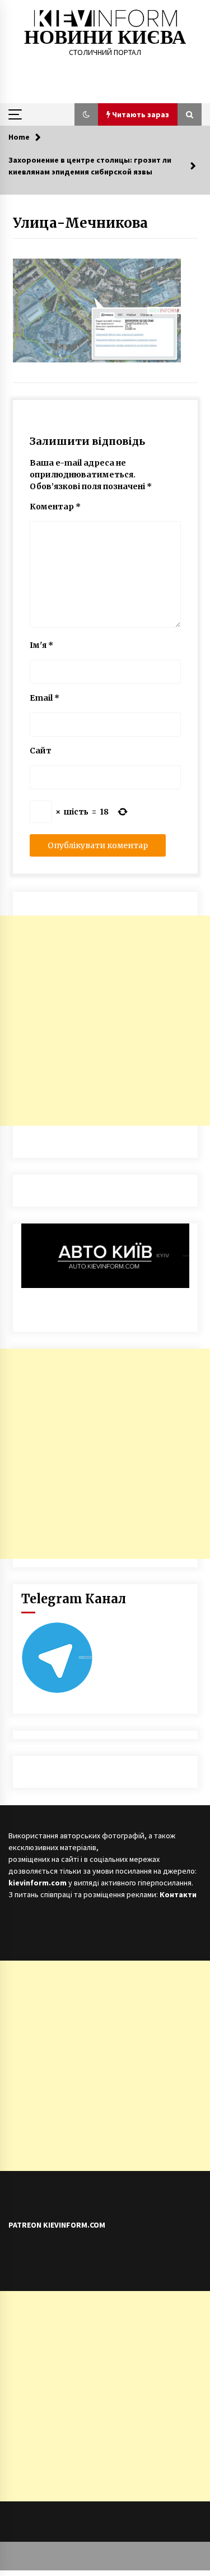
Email (45, 698)
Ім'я (41, 645)
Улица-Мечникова (80, 223)
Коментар (55, 507)
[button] (86, 114)
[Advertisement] (105, 1021)
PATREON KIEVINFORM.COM (57, 2225)
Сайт (41, 751)
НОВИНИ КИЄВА (105, 37)
